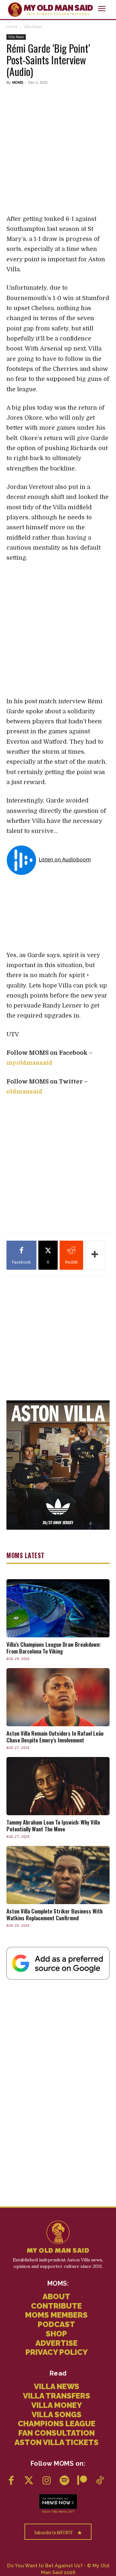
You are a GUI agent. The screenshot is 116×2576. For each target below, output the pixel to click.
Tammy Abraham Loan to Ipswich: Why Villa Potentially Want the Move (53, 1826)
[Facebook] (11, 2481)
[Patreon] (82, 2481)
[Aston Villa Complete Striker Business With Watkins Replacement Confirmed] (58, 1875)
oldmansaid (24, 1092)
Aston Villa (50, 2511)
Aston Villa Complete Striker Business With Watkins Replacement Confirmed (54, 1914)
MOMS (18, 82)
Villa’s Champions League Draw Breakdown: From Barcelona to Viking (53, 1648)
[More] (95, 1255)
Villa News (33, 27)
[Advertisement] (58, 149)
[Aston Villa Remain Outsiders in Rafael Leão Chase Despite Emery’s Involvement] (58, 1697)
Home (12, 27)
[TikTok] (100, 2481)
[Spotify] (64, 2481)
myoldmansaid (29, 1063)
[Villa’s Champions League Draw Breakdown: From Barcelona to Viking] (58, 1608)
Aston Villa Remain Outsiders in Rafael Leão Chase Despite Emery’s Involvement (55, 1737)
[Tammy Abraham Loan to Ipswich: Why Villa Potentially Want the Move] (58, 1786)
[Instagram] (47, 2481)
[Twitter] (29, 2481)
